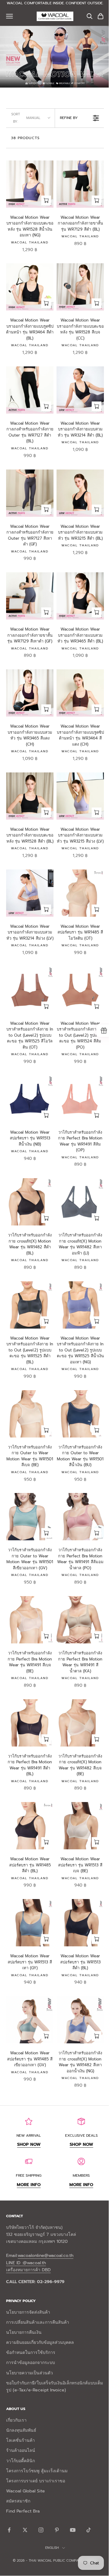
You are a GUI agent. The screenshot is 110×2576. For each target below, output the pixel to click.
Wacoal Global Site (26, 2491)
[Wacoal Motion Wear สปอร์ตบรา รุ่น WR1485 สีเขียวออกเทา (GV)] (30, 2020)
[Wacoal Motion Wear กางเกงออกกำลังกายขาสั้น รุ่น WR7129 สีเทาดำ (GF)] (30, 596)
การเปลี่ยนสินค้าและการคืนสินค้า (38, 2322)
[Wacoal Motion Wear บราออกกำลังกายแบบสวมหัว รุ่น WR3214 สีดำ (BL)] (80, 390)
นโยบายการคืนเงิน (24, 2332)
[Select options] (46, 200)
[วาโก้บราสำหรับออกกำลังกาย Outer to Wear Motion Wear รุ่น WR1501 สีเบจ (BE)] (30, 1414)
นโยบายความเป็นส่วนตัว (29, 2373)
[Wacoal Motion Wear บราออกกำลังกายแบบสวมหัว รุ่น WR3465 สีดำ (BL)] (80, 596)
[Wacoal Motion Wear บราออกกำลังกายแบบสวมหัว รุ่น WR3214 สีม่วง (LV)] (30, 893)
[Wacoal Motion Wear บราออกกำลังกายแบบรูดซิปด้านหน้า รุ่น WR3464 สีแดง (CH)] (80, 693)
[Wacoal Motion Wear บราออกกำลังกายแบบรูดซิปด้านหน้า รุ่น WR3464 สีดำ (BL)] (30, 287)
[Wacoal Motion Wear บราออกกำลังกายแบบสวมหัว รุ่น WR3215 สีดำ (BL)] (80, 493)
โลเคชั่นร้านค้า (20, 2440)
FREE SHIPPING (29, 2175)
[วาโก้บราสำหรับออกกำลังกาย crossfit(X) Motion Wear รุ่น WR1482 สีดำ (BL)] (30, 1202)
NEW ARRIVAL (29, 2135)
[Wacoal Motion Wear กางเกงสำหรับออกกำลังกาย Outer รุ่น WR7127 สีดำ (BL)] (30, 390)
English (52, 2548)
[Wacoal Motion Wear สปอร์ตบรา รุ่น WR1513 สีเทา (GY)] (30, 1923)
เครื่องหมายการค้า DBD (28, 2270)
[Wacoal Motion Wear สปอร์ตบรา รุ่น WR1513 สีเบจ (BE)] (80, 1826)
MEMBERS (81, 2175)
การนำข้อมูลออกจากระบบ (31, 2363)
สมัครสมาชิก (18, 2501)
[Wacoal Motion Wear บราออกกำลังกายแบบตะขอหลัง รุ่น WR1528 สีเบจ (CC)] (80, 287)
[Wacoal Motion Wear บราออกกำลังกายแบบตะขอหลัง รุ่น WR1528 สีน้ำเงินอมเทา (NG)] (30, 184)
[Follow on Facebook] (9, 2530)
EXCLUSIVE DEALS (81, 2135)
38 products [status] (25, 138)
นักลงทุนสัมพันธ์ (21, 2430)
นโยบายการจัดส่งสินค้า (28, 2312)
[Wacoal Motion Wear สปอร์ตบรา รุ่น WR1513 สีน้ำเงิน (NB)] (30, 1099)
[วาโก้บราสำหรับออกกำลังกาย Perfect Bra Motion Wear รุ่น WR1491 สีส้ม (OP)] (80, 1099)
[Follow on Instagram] (41, 2530)
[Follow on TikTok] (89, 2530)
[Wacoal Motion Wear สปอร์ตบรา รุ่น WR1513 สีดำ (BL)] (80, 1923)
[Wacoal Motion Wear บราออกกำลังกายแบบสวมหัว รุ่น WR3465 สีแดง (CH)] (30, 693)
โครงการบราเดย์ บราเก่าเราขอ (36, 2481)
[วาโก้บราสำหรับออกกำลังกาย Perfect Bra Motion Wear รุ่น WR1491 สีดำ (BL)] (30, 1723)
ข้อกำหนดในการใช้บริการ (31, 2353)
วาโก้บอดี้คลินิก (20, 2461)
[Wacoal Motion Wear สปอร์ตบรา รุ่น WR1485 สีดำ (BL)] (30, 1826)
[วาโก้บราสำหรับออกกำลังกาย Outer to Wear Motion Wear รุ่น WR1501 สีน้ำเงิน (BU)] (80, 1414)
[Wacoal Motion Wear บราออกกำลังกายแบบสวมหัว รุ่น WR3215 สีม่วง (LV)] (80, 796)
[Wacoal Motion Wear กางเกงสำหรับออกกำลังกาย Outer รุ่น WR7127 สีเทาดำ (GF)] (30, 493)
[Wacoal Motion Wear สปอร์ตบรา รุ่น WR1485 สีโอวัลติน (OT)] (80, 893)
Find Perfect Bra (23, 2511)
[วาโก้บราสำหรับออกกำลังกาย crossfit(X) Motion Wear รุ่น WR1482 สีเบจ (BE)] (80, 1723)
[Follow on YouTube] (73, 2530)
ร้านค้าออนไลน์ (21, 2450)
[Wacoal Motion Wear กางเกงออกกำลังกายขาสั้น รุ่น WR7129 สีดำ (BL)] (80, 184)
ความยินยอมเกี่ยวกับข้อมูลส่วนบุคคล (40, 2342)
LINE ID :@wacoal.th (26, 2263)
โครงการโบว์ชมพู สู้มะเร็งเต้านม (37, 2471)
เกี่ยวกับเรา (16, 2420)
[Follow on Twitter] (25, 2530)
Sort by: (26, 118)
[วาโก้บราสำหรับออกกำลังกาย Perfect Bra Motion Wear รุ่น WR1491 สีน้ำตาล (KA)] (80, 1620)
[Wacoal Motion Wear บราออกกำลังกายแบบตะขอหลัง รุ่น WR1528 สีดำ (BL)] (30, 796)
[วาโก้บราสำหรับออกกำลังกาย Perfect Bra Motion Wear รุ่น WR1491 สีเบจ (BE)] (30, 1620)
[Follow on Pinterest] (57, 2530)
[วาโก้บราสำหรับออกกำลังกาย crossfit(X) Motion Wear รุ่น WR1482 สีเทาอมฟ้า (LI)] (80, 1202)
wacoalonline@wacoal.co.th (46, 2256)
